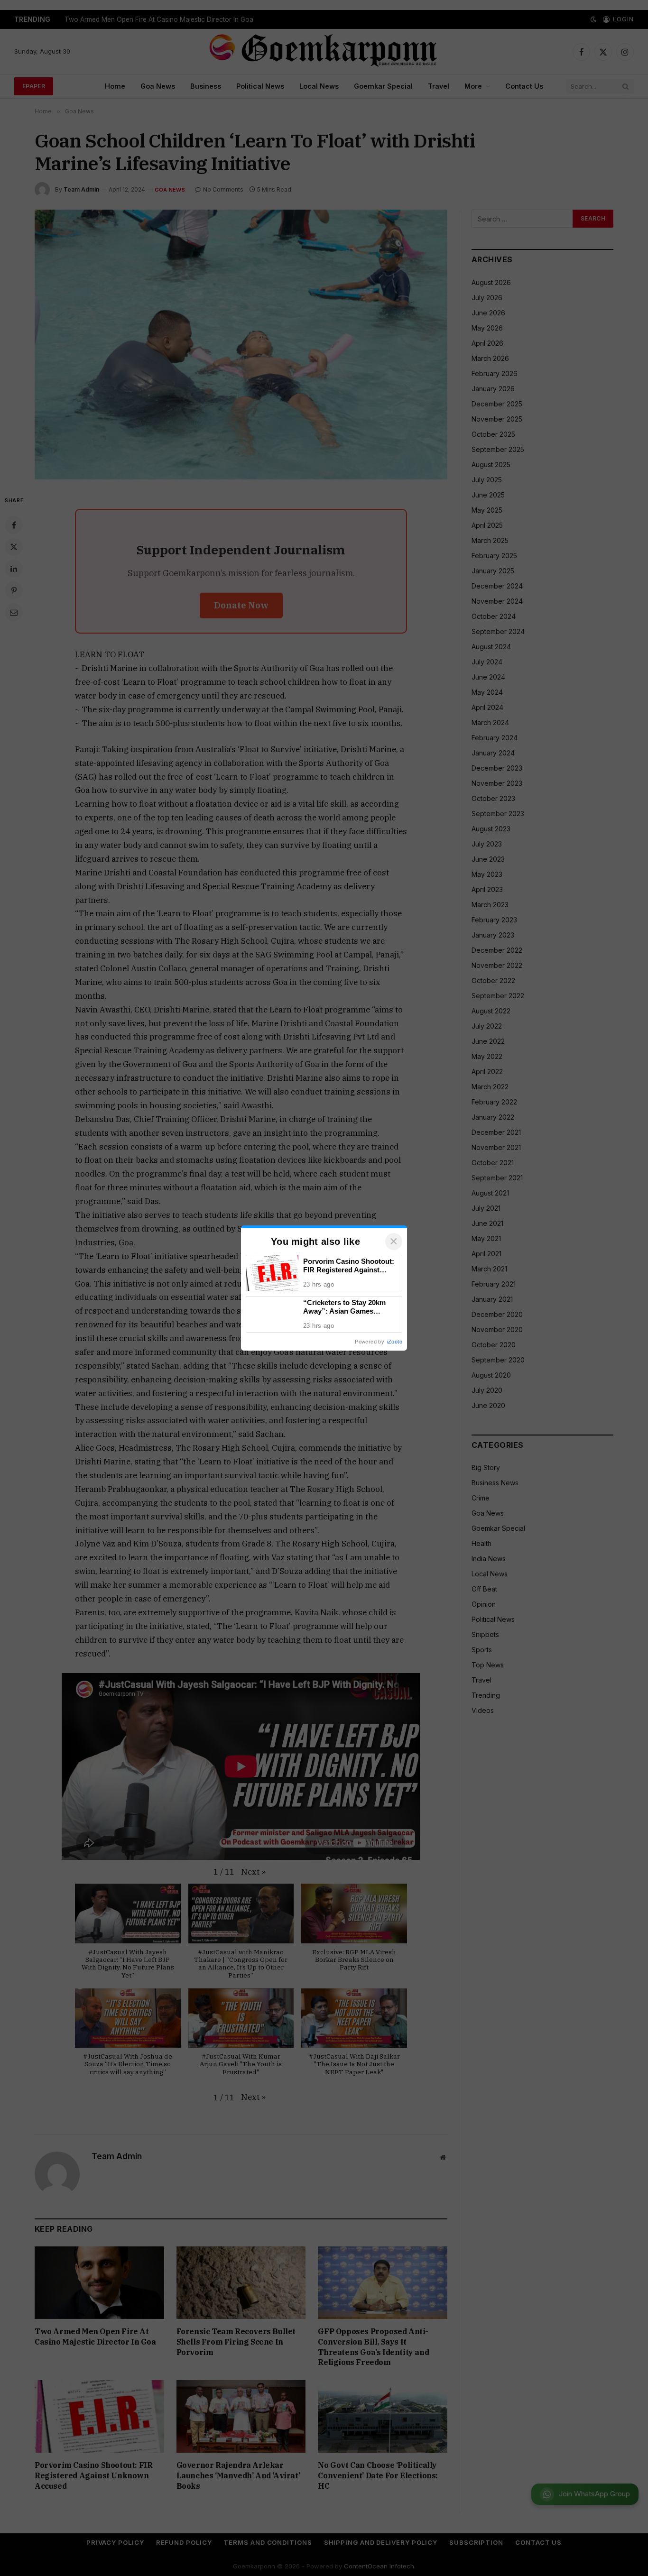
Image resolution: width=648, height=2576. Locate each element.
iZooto (395, 1342)
